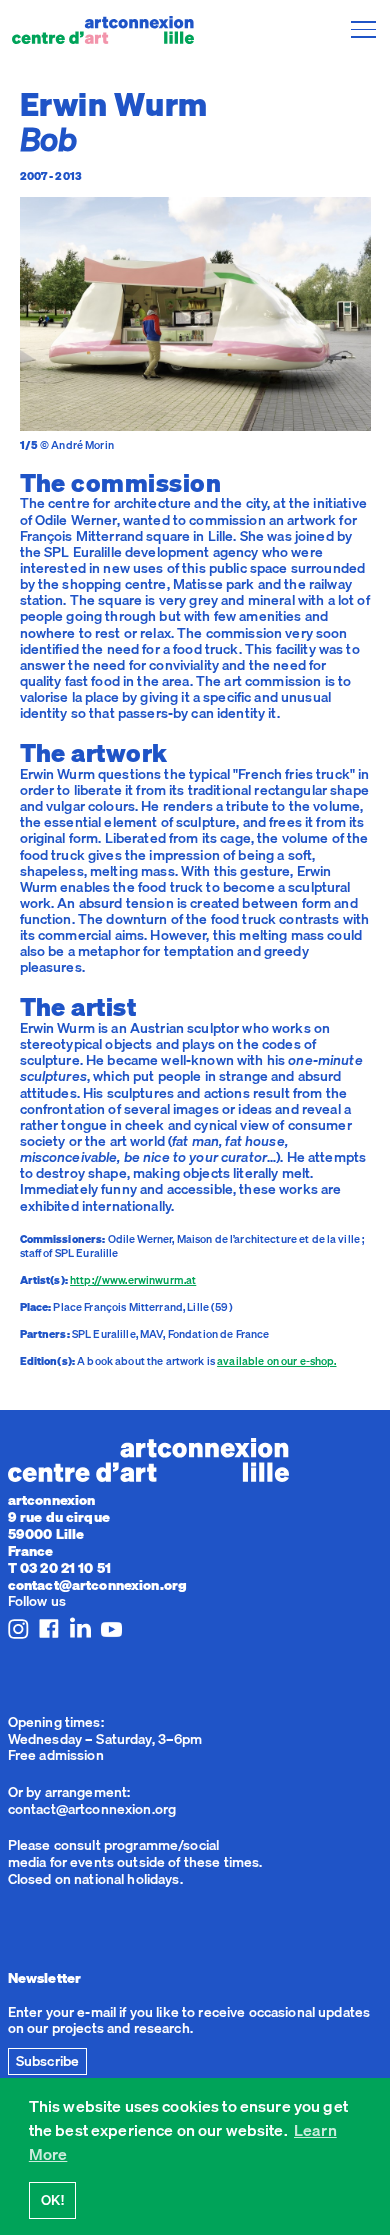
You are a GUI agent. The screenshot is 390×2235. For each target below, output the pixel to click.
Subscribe (47, 2061)
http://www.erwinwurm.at (133, 1280)
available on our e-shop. (276, 1361)
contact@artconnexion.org (97, 1585)
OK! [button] (52, 2199)
